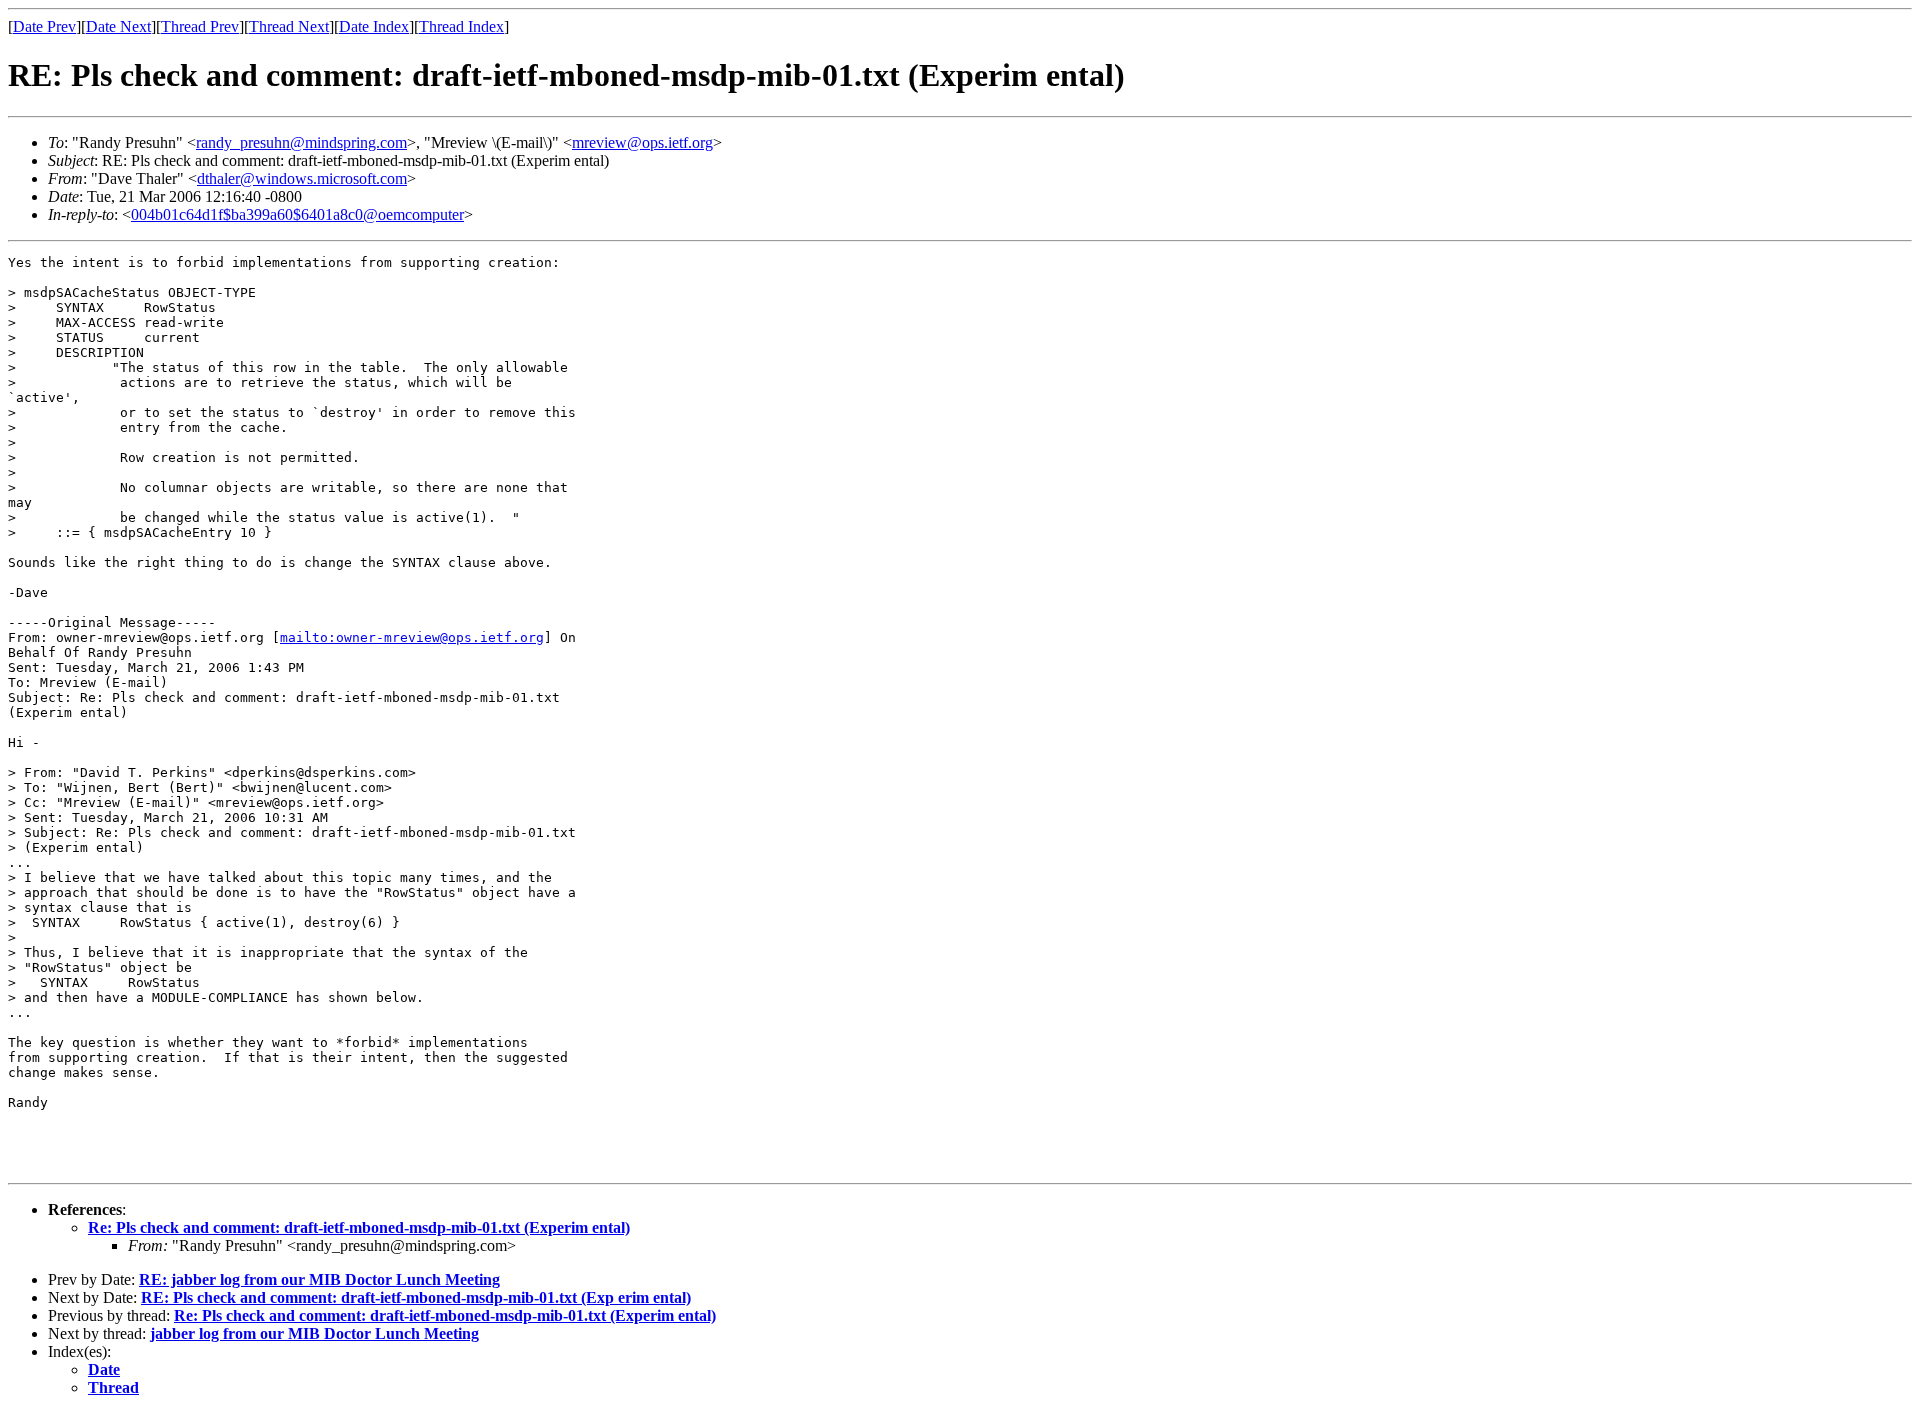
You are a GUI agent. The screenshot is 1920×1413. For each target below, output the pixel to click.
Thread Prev (200, 26)
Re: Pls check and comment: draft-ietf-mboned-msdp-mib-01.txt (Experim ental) (359, 1227)
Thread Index (461, 26)
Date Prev (44, 26)
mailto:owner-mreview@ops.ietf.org (412, 637)
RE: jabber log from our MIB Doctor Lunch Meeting (319, 1279)
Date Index (374, 26)
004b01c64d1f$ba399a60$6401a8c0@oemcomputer (297, 214)
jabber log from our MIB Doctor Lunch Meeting (314, 1333)
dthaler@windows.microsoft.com (302, 178)
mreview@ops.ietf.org (642, 142)
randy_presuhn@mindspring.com (301, 142)
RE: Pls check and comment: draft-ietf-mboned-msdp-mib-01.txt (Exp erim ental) (416, 1297)
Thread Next (289, 26)
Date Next (118, 26)
